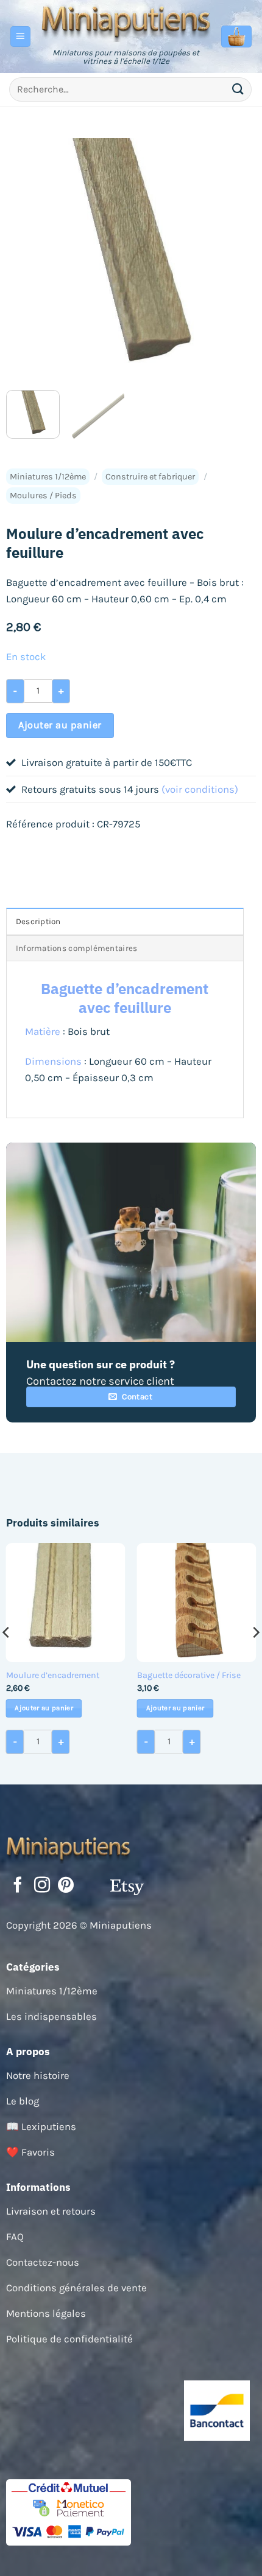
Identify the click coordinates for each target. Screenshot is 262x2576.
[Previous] (26, 259)
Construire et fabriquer (150, 477)
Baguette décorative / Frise (189, 1675)
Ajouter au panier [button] (44, 1708)
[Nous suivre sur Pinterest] (66, 1886)
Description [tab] (38, 921)
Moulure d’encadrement (53, 1675)
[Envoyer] (238, 89)
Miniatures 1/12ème (48, 477)
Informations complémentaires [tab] (77, 948)
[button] (21, 37)
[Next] (236, 259)
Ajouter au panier (60, 725)
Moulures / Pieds (43, 496)
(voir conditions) (200, 789)
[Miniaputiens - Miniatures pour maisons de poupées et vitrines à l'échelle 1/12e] (126, 22)
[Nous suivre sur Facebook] (18, 1886)
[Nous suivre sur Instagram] (42, 1886)
